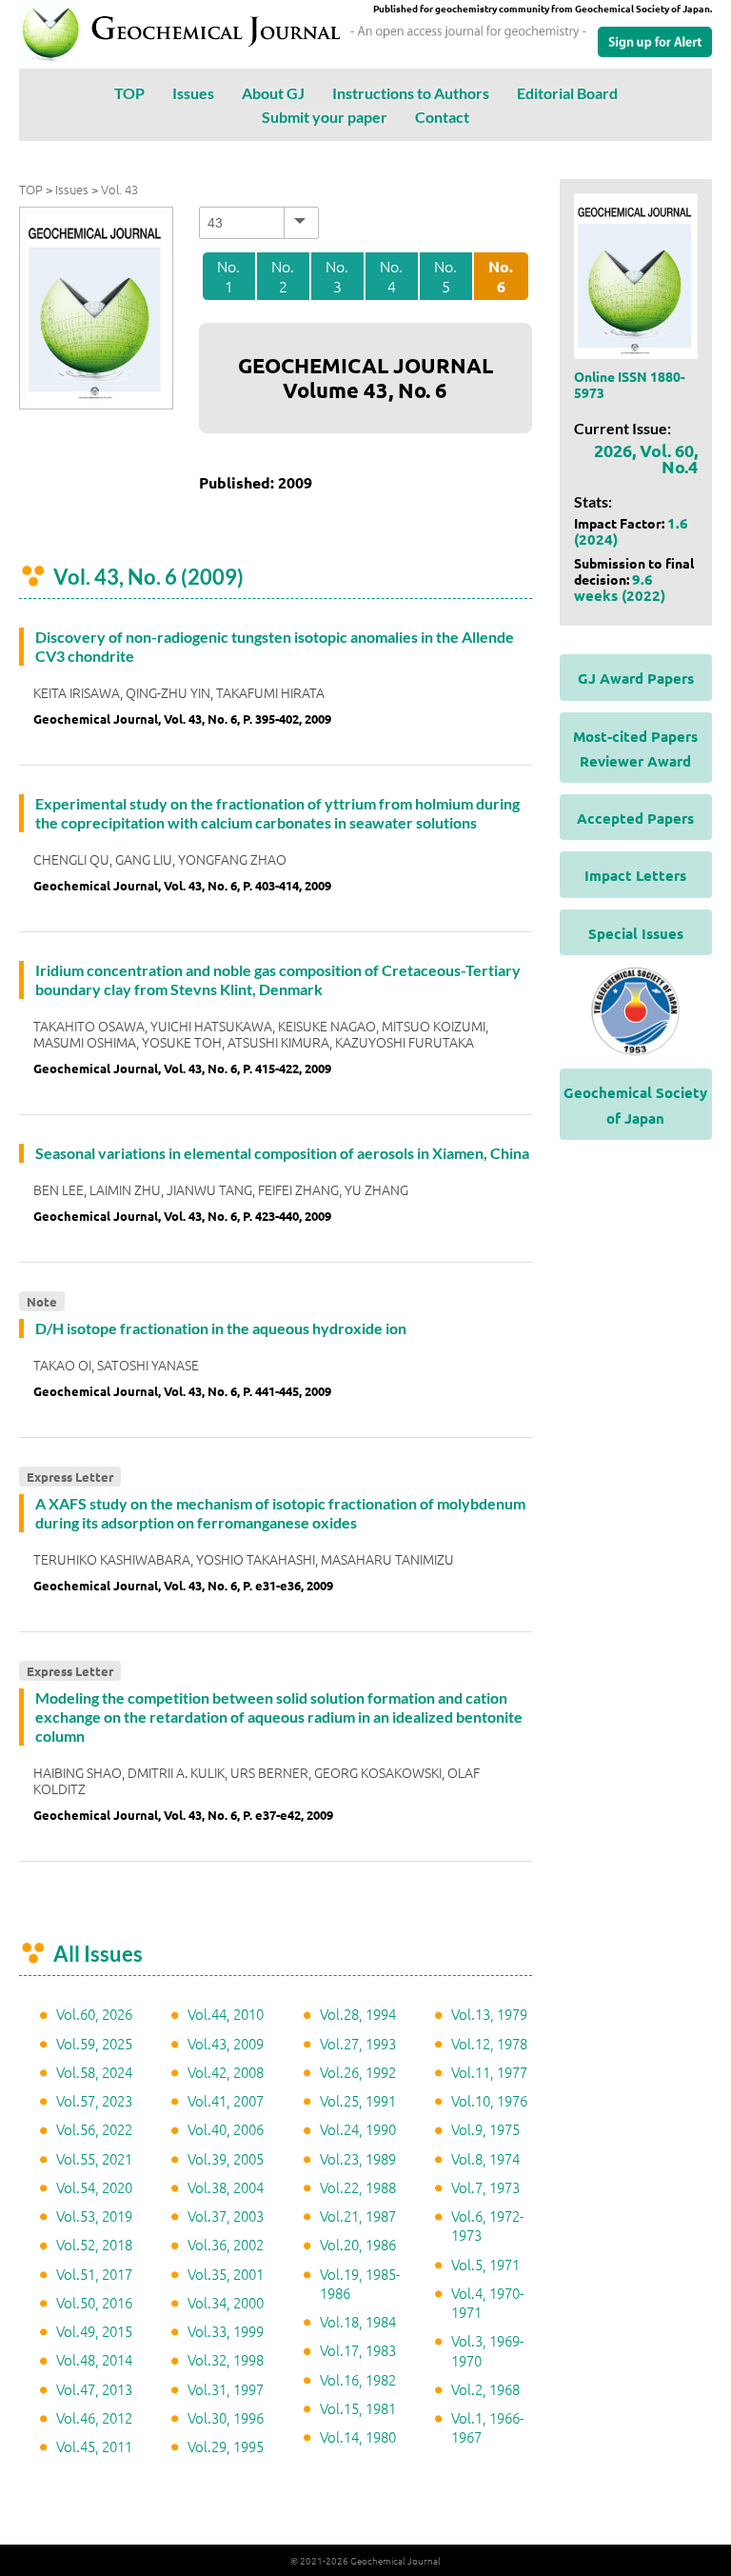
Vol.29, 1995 (226, 2446)
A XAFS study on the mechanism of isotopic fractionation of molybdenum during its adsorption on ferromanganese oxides (280, 1513)
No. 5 (445, 276)
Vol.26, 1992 (358, 2072)
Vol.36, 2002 (226, 2244)
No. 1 (228, 276)
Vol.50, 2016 (94, 2302)
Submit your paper (325, 117)
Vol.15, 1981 (358, 2408)
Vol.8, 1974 (485, 2158)
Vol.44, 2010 (226, 2014)
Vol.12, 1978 (489, 2043)
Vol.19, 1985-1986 (360, 2283)
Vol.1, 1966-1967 (487, 2427)
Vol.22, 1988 (358, 2187)
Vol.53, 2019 (94, 2216)
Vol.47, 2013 (94, 2389)
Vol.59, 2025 (94, 2043)
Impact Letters (635, 875)
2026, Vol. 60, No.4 (646, 458)
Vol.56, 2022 (94, 2129)
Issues (193, 93)
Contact (442, 117)
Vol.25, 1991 (358, 2100)
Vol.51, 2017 (94, 2274)
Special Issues (636, 933)
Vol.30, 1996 (226, 2417)
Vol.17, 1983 (358, 2350)
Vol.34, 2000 (226, 2302)
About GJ (273, 93)
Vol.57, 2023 (94, 2100)
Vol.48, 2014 (94, 2359)
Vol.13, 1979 (489, 2014)
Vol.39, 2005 (226, 2158)
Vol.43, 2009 (226, 2043)
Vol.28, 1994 (358, 2014)
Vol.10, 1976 (489, 2100)
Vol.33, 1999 (226, 2331)
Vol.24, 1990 (358, 2129)
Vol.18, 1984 (358, 2321)
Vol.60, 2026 (94, 2014)
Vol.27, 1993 (358, 2043)
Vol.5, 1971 (485, 2264)
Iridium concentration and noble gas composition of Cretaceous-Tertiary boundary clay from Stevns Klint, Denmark (278, 979)
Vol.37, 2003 (226, 2216)
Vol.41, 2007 (226, 2100)
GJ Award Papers (636, 678)
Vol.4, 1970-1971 (487, 2302)
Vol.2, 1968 (485, 2389)
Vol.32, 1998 (226, 2359)
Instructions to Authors (411, 93)
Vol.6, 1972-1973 (487, 2225)
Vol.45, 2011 (94, 2446)
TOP (129, 93)
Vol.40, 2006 (226, 2129)
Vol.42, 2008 (226, 2072)
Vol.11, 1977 (489, 2072)
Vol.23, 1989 (358, 2158)
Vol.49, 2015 (94, 2331)
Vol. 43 (119, 189)
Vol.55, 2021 (94, 2158)
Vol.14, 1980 (358, 2436)
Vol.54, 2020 (94, 2187)
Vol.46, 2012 (94, 2417)
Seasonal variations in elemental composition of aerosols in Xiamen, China (282, 1153)
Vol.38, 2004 (226, 2187)
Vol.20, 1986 (358, 2244)
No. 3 (337, 276)
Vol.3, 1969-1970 (487, 2350)
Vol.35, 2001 (226, 2274)
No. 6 (501, 277)
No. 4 (391, 276)
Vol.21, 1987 (358, 2216)
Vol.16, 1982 (358, 2379)
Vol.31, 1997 (226, 2389)
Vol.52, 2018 (94, 2244)
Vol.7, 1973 (485, 2187)
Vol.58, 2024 (94, 2072)
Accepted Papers (635, 818)
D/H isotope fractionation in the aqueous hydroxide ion (221, 1328)
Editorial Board (567, 93)
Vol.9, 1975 (485, 2129)
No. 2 (283, 276)
